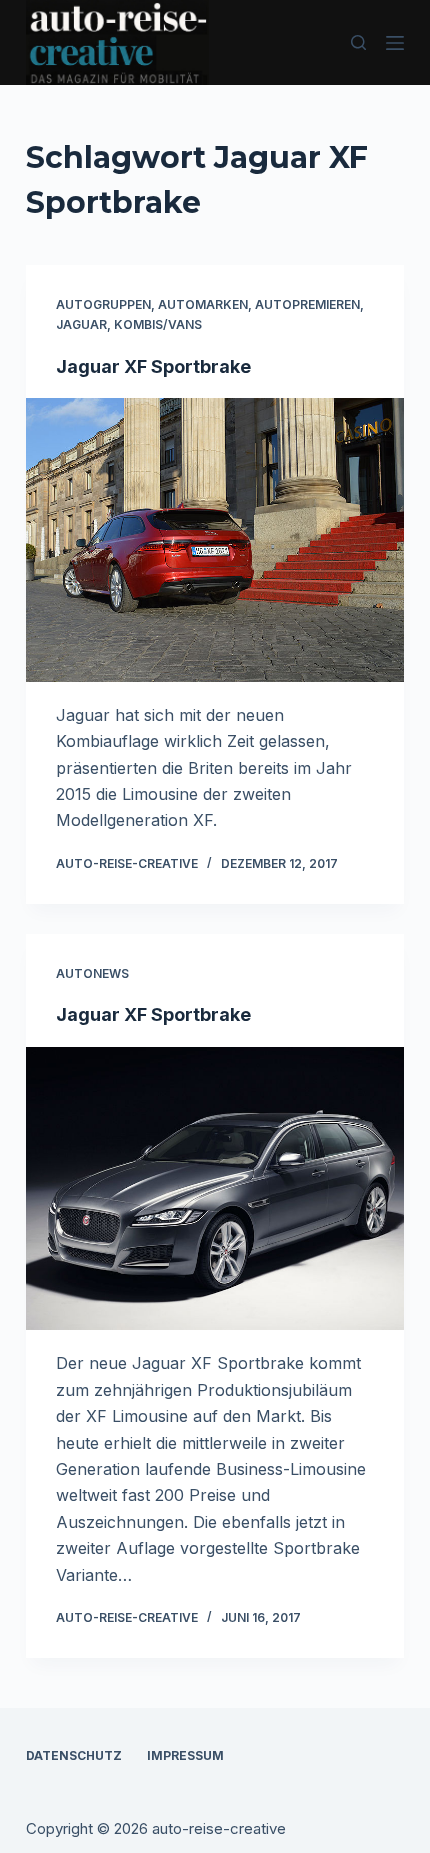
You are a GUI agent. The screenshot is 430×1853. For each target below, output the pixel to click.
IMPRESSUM (185, 1755)
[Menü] (395, 43)
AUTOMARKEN (203, 304)
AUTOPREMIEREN (307, 304)
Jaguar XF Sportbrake (153, 366)
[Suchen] (358, 42)
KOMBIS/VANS (158, 324)
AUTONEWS (92, 973)
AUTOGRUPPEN (103, 304)
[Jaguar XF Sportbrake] (215, 540)
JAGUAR (81, 324)
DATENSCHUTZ (74, 1755)
